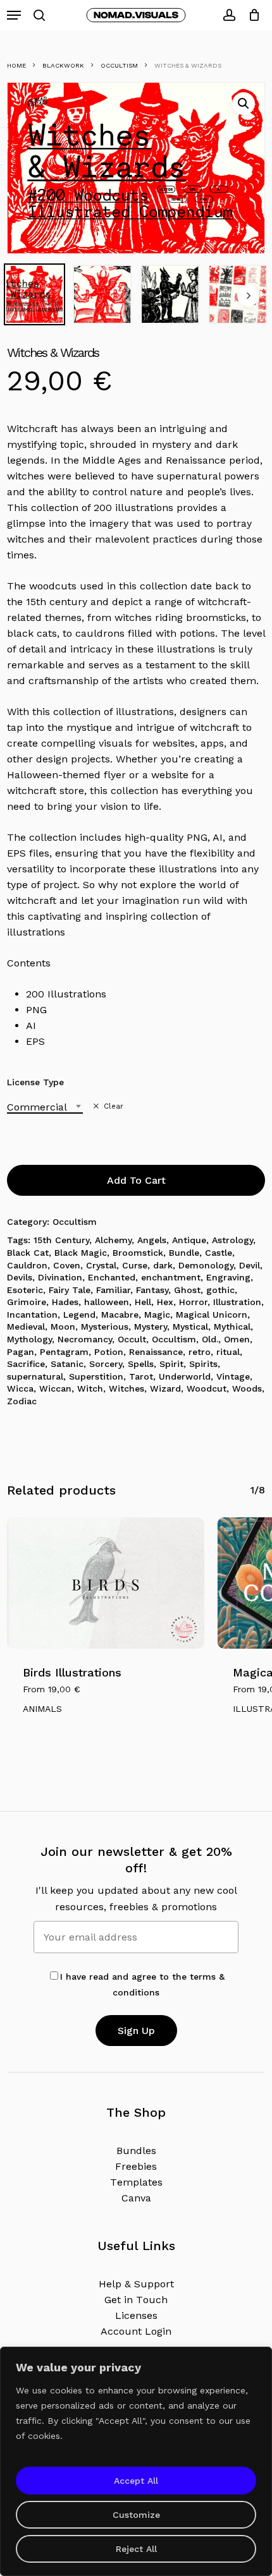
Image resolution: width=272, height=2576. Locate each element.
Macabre (120, 1315)
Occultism (119, 65)
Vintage (233, 1376)
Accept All (136, 2481)
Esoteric (25, 1290)
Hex (165, 1302)
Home (16, 65)
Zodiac (22, 1401)
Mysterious (105, 1327)
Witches (127, 1388)
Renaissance (156, 1352)
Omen (237, 1339)
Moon (63, 1327)
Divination (60, 1277)
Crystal (101, 1265)
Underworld (185, 1376)
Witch (90, 1388)
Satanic (67, 1364)
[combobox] (45, 1107)
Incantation (32, 1315)
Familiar (113, 1290)
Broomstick (138, 1253)
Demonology (206, 1265)
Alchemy (113, 1240)
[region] (136, 2461)
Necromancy (85, 1339)
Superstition (96, 1376)
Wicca (20, 1388)
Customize (136, 2515)
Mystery (151, 1327)
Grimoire (27, 1302)
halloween (107, 1302)
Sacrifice (26, 1364)
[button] (14, 15)
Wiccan (55, 1388)
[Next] (248, 296)
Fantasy (152, 1290)
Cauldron (27, 1265)
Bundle (184, 1253)
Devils (20, 1277)
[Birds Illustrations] (106, 1583)
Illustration (237, 1302)
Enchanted (112, 1277)
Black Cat (28, 1253)
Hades (65, 1302)
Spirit (171, 1364)
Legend (79, 1315)
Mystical (190, 1327)
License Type (35, 1082)
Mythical (232, 1327)
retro (200, 1352)
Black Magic (81, 1253)
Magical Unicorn (212, 1315)
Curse (135, 1265)
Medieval (26, 1327)
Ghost (187, 1290)
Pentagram (64, 1352)
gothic (220, 1290)
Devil (250, 1265)
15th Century (61, 1240)
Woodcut (207, 1388)
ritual (228, 1352)
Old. (210, 1339)
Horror (193, 1302)
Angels (152, 1240)
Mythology (29, 1339)
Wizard (165, 1388)
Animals (42, 1709)
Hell (143, 1302)
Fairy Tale (70, 1290)
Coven (67, 1265)
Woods (247, 1388)
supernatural (35, 1376)
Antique (189, 1240)
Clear (114, 1106)
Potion (109, 1352)
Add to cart (136, 1180)
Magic (157, 1315)
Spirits (203, 1364)
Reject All (136, 2549)
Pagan (21, 1352)
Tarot (141, 1376)
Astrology (232, 1240)
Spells (141, 1364)
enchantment (171, 1277)
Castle (219, 1253)
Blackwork (63, 65)
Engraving (228, 1277)
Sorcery (106, 1364)
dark (163, 1265)
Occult (132, 1339)
